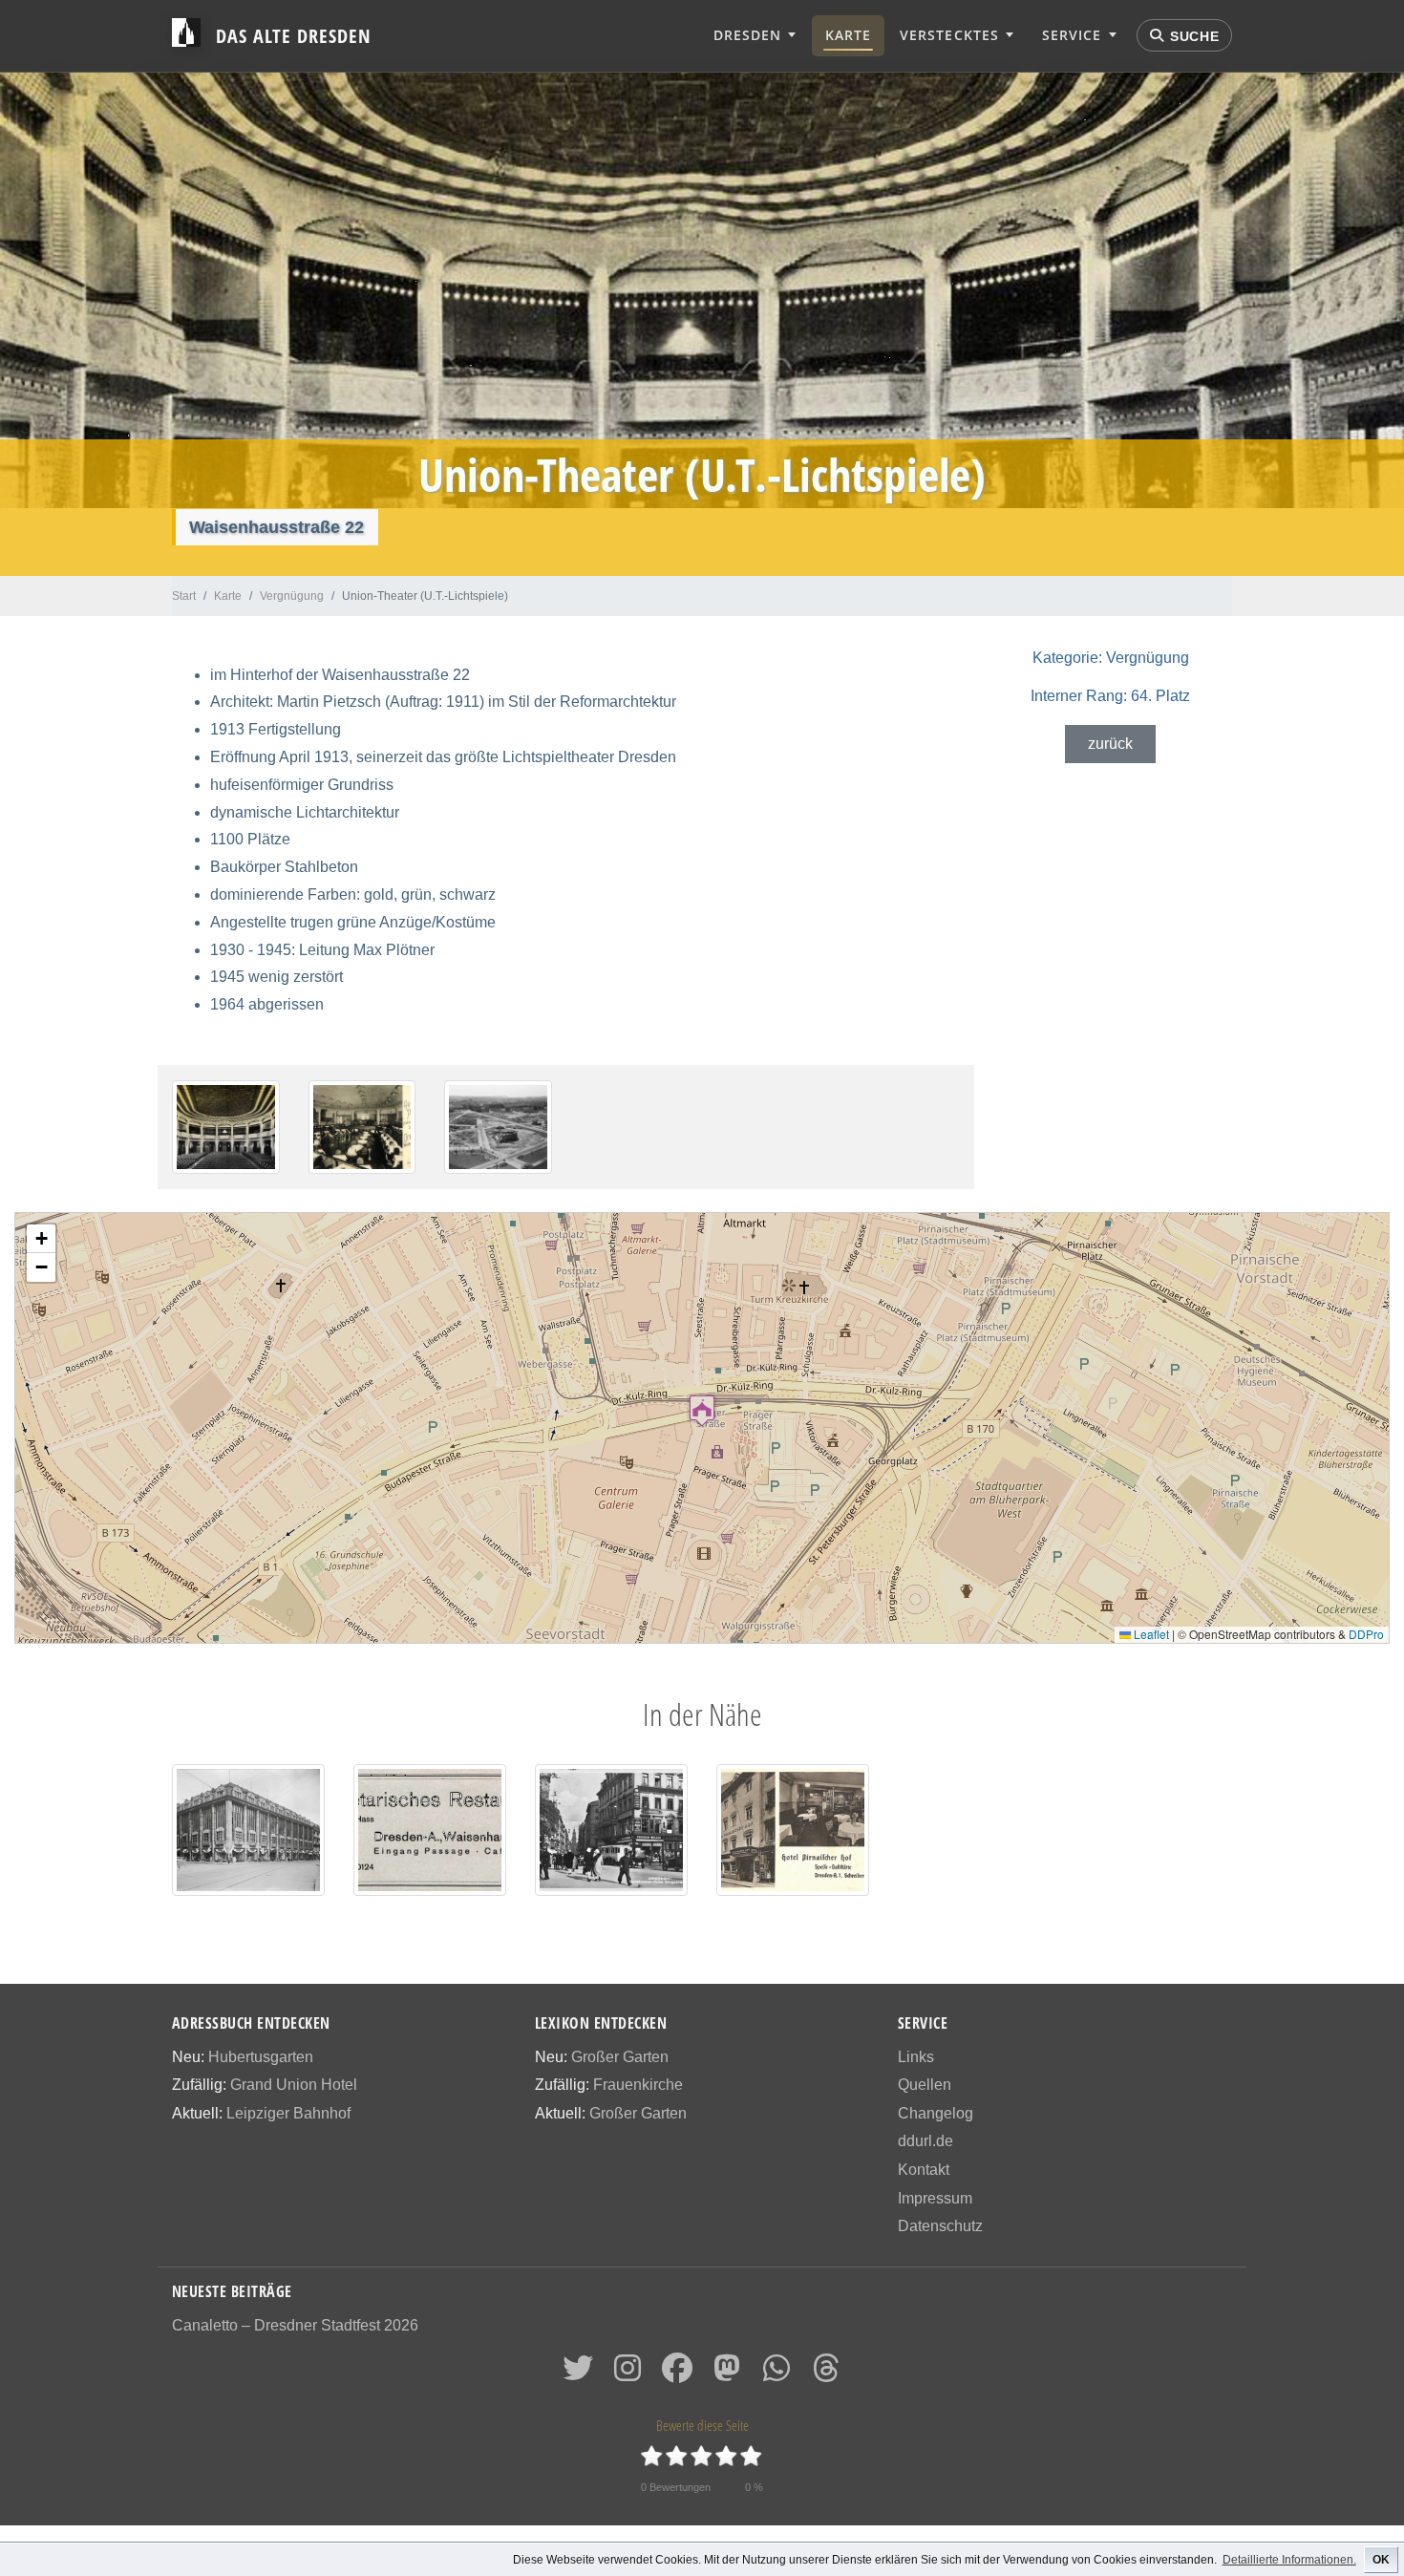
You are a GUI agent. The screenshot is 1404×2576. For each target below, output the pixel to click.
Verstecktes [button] (949, 35)
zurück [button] (1110, 744)
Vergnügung (1111, 658)
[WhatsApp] (776, 2374)
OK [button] (1381, 2560)
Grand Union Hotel (294, 2085)
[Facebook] (677, 2374)
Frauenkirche (638, 2085)
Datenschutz (940, 2226)
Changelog (936, 2113)
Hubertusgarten (261, 2057)
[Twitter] (578, 2374)
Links (916, 2057)
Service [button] (1072, 35)
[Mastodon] (727, 2374)
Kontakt (924, 2170)
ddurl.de (925, 2141)
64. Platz (1110, 696)
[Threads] (826, 2374)
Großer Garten (620, 2057)
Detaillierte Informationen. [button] (1289, 2560)
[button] (702, 1410)
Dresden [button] (747, 35)
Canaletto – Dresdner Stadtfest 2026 (295, 2325)
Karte (848, 35)
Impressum (935, 2198)
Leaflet (1150, 1634)
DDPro (1366, 1634)
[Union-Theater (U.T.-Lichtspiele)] (226, 1127)
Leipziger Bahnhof (288, 2113)
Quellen (925, 2085)
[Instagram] (628, 2374)
